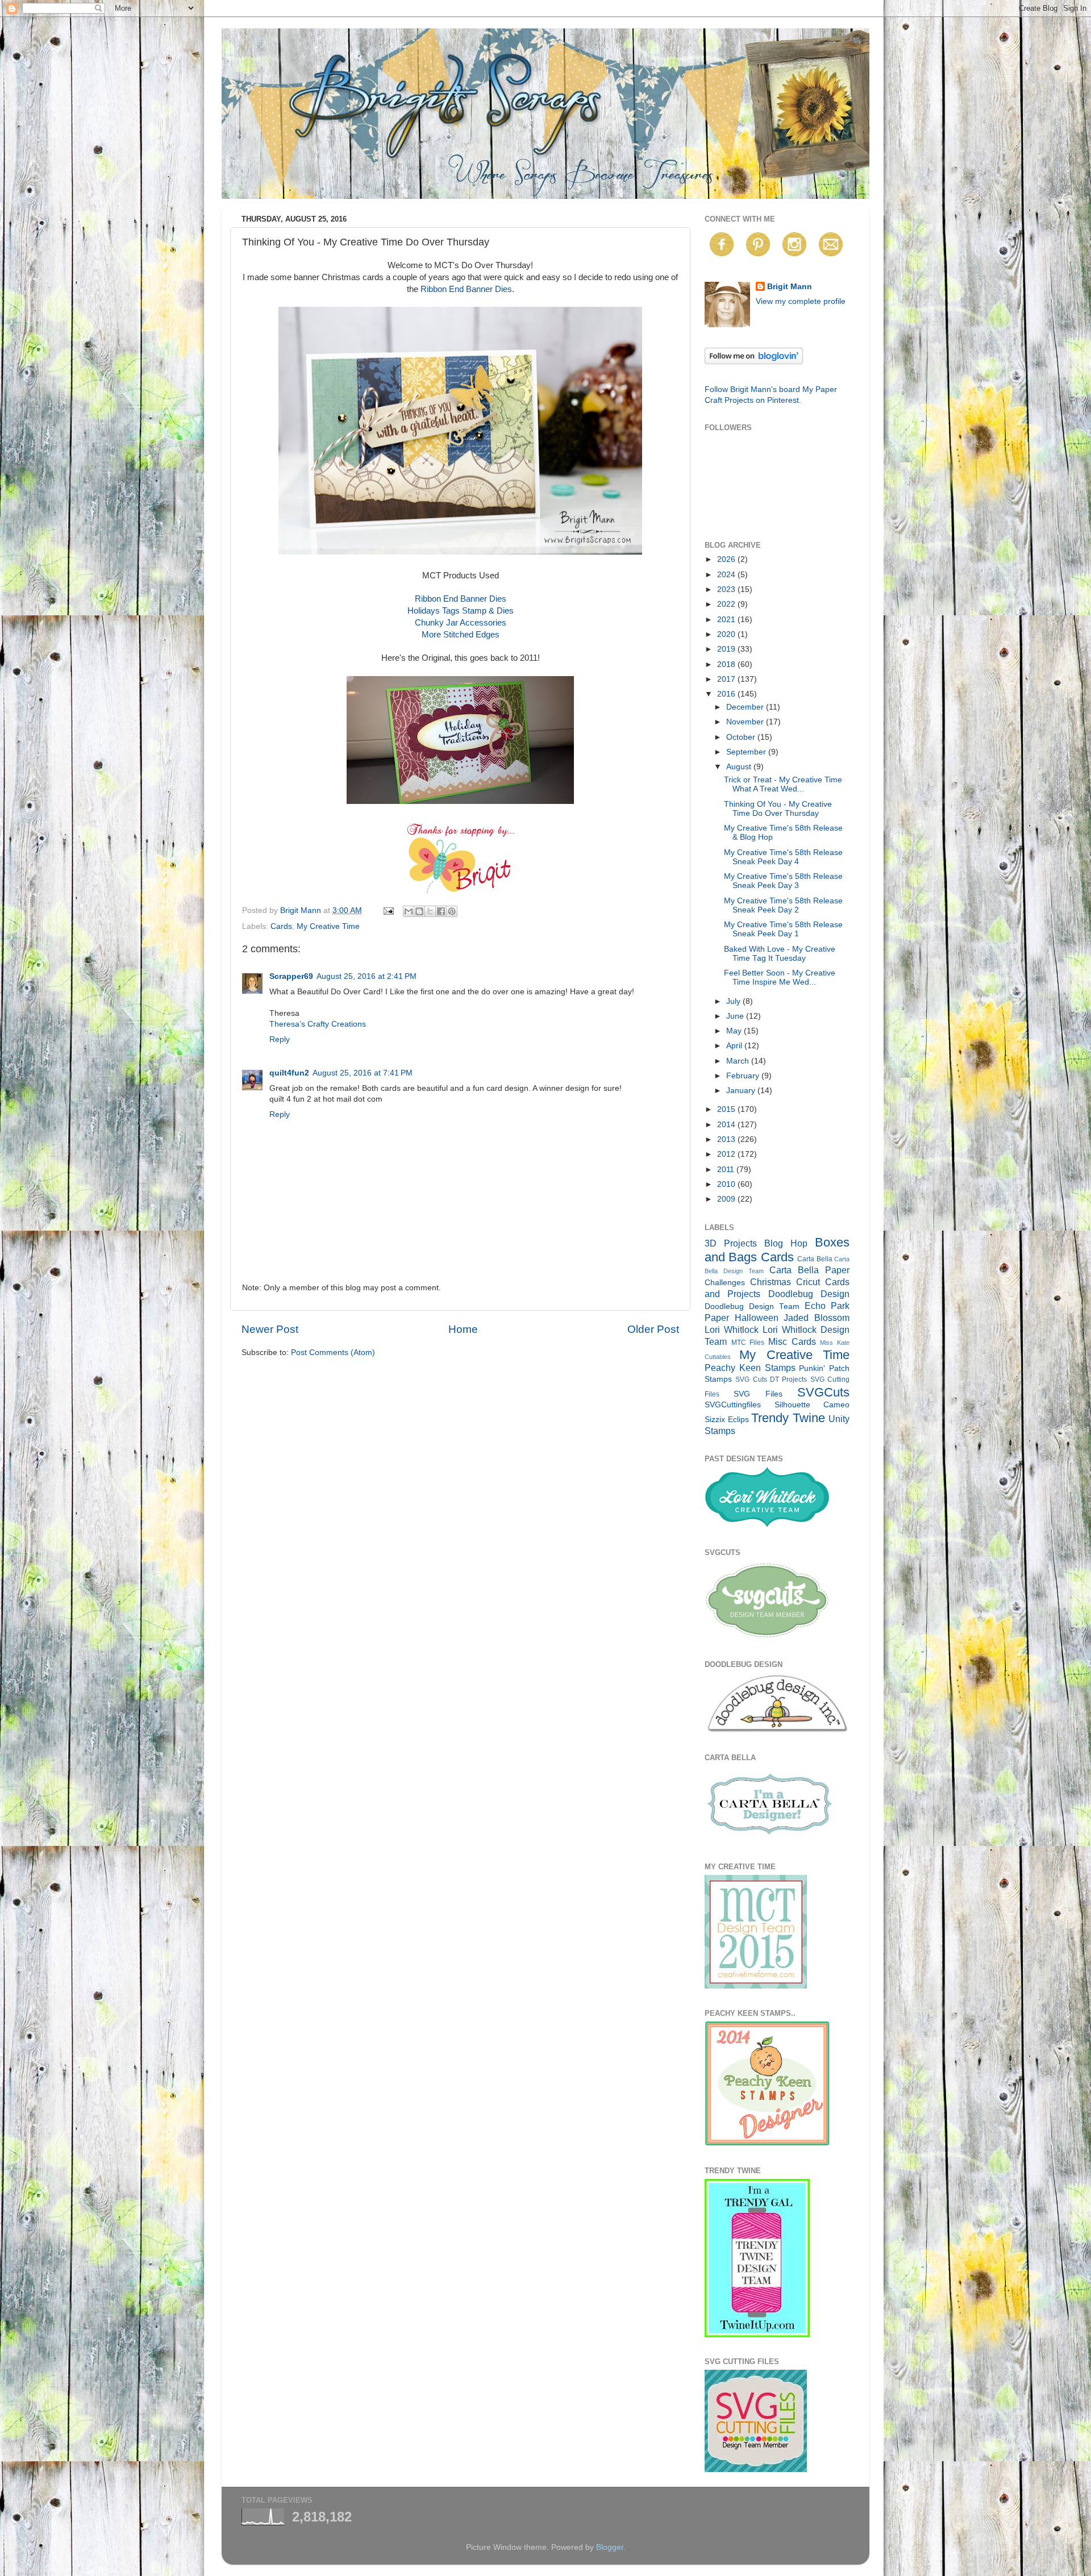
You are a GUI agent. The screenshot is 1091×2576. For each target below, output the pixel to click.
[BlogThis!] (419, 911)
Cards (281, 926)
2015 (727, 1109)
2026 (727, 559)
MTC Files (748, 1343)
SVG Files (758, 1394)
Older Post (653, 1329)
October (742, 737)
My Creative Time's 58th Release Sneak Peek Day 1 (783, 929)
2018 (727, 664)
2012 (727, 1154)
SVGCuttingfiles (733, 1405)
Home (463, 1329)
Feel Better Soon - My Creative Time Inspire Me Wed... (780, 978)
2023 (727, 589)
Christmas (771, 1282)
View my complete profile (801, 301)
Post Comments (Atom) (333, 1352)
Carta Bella (815, 1259)
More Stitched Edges (461, 635)
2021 (727, 620)
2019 (727, 649)
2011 (727, 1170)
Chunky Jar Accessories (461, 623)
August (740, 767)
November (746, 722)
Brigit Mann (790, 287)
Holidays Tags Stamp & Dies (461, 611)
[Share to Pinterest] (452, 911)
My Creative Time (328, 926)
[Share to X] (430, 911)
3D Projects (731, 1243)
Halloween (757, 1318)
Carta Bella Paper (809, 1270)
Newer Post (270, 1329)
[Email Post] (388, 910)
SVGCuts (823, 1392)
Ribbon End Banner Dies (466, 289)
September (747, 752)
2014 (727, 1125)
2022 (727, 604)
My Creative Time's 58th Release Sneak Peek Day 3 (783, 881)
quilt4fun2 (289, 1073)
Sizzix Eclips (727, 1420)
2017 (727, 679)
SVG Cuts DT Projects (771, 1379)
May (735, 1031)
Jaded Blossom (817, 1318)
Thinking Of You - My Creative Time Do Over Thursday (778, 809)
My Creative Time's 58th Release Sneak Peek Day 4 (783, 857)
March (739, 1061)
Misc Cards (792, 1341)
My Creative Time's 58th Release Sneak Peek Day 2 (783, 905)
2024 (727, 575)
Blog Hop (786, 1243)
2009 (727, 1199)
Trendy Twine (788, 1418)
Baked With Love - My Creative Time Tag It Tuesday (780, 954)
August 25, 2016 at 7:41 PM (363, 1073)
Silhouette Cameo (812, 1405)
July (734, 1001)
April (735, 1046)
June (736, 1016)
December (746, 707)
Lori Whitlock (732, 1329)
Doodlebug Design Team (752, 1306)
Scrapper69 (291, 976)
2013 (727, 1139)
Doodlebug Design (809, 1294)
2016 (727, 694)
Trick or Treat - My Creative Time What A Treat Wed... (783, 784)
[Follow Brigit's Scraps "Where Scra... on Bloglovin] (754, 362)
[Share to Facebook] (441, 911)
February (744, 1076)
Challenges (725, 1283)
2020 (727, 634)
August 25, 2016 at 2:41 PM (367, 976)
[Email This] (409, 911)
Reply (280, 1039)
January (742, 1091)
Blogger (610, 2547)
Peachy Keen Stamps (750, 1368)
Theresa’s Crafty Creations (318, 1024)
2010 (727, 1184)
